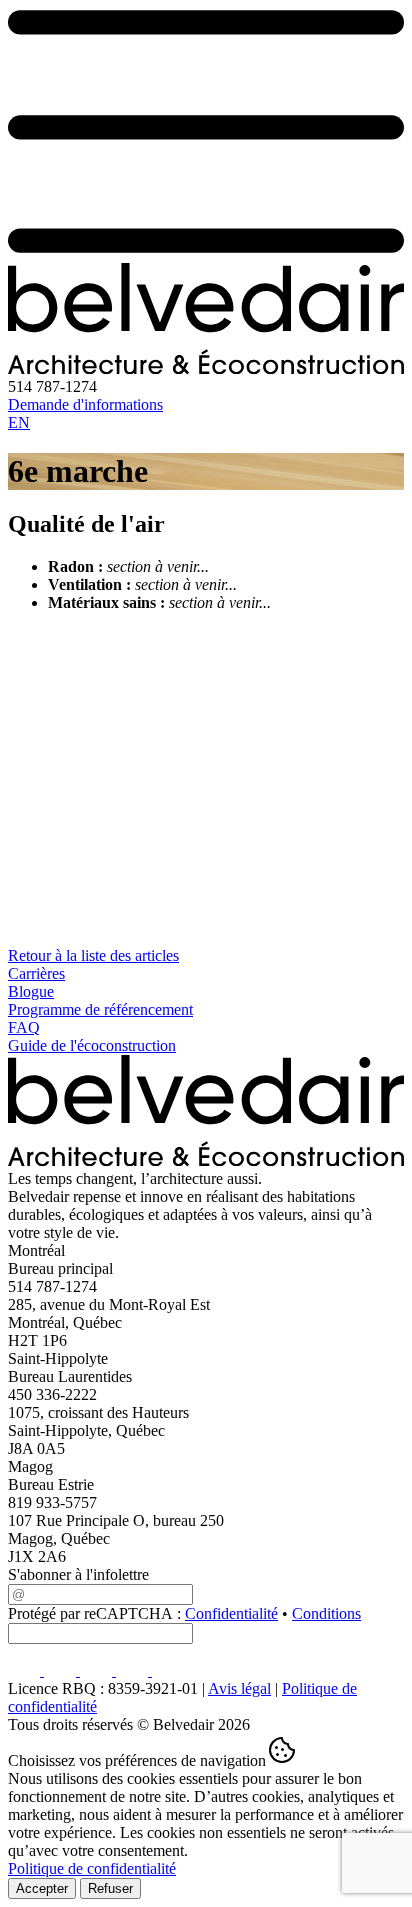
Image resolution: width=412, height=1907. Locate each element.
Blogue (31, 991)
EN (19, 422)
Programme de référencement (100, 1009)
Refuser (110, 1888)
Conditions (326, 1613)
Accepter (42, 1888)
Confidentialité (231, 1613)
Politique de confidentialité (92, 1868)
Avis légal (239, 1688)
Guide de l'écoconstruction (92, 1045)
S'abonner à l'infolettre (78, 1574)
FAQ (24, 1027)
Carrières (36, 973)
